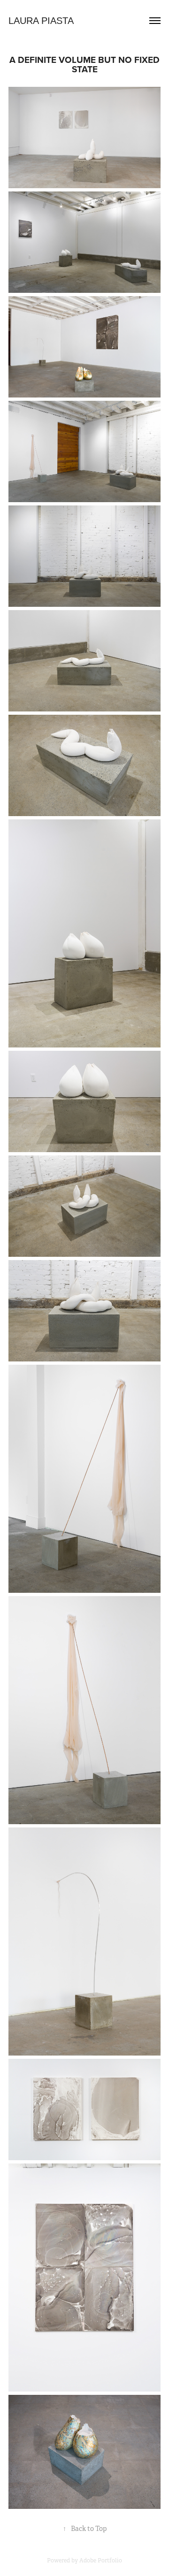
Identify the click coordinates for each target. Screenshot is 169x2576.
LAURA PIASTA (41, 21)
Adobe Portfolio (101, 2561)
